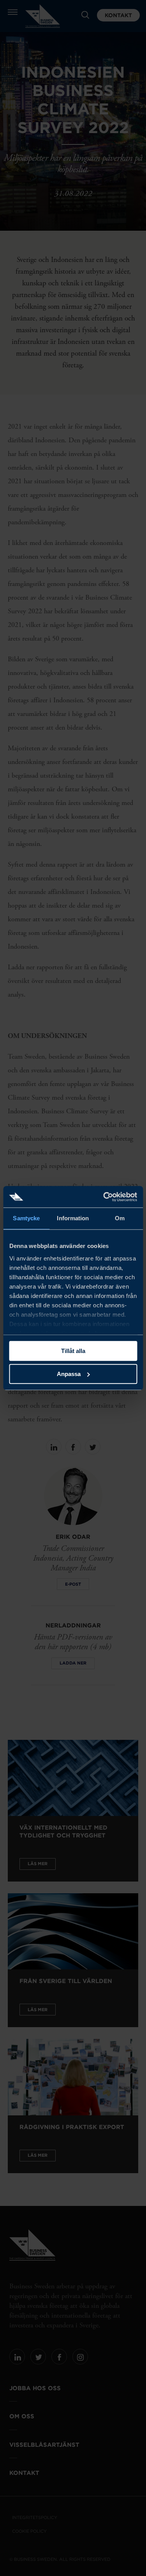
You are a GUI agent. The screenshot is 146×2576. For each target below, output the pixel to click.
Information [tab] (73, 1218)
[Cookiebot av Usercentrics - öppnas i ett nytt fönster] (104, 1197)
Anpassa (69, 1374)
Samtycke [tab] (26, 1218)
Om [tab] (120, 1218)
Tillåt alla (73, 1351)
